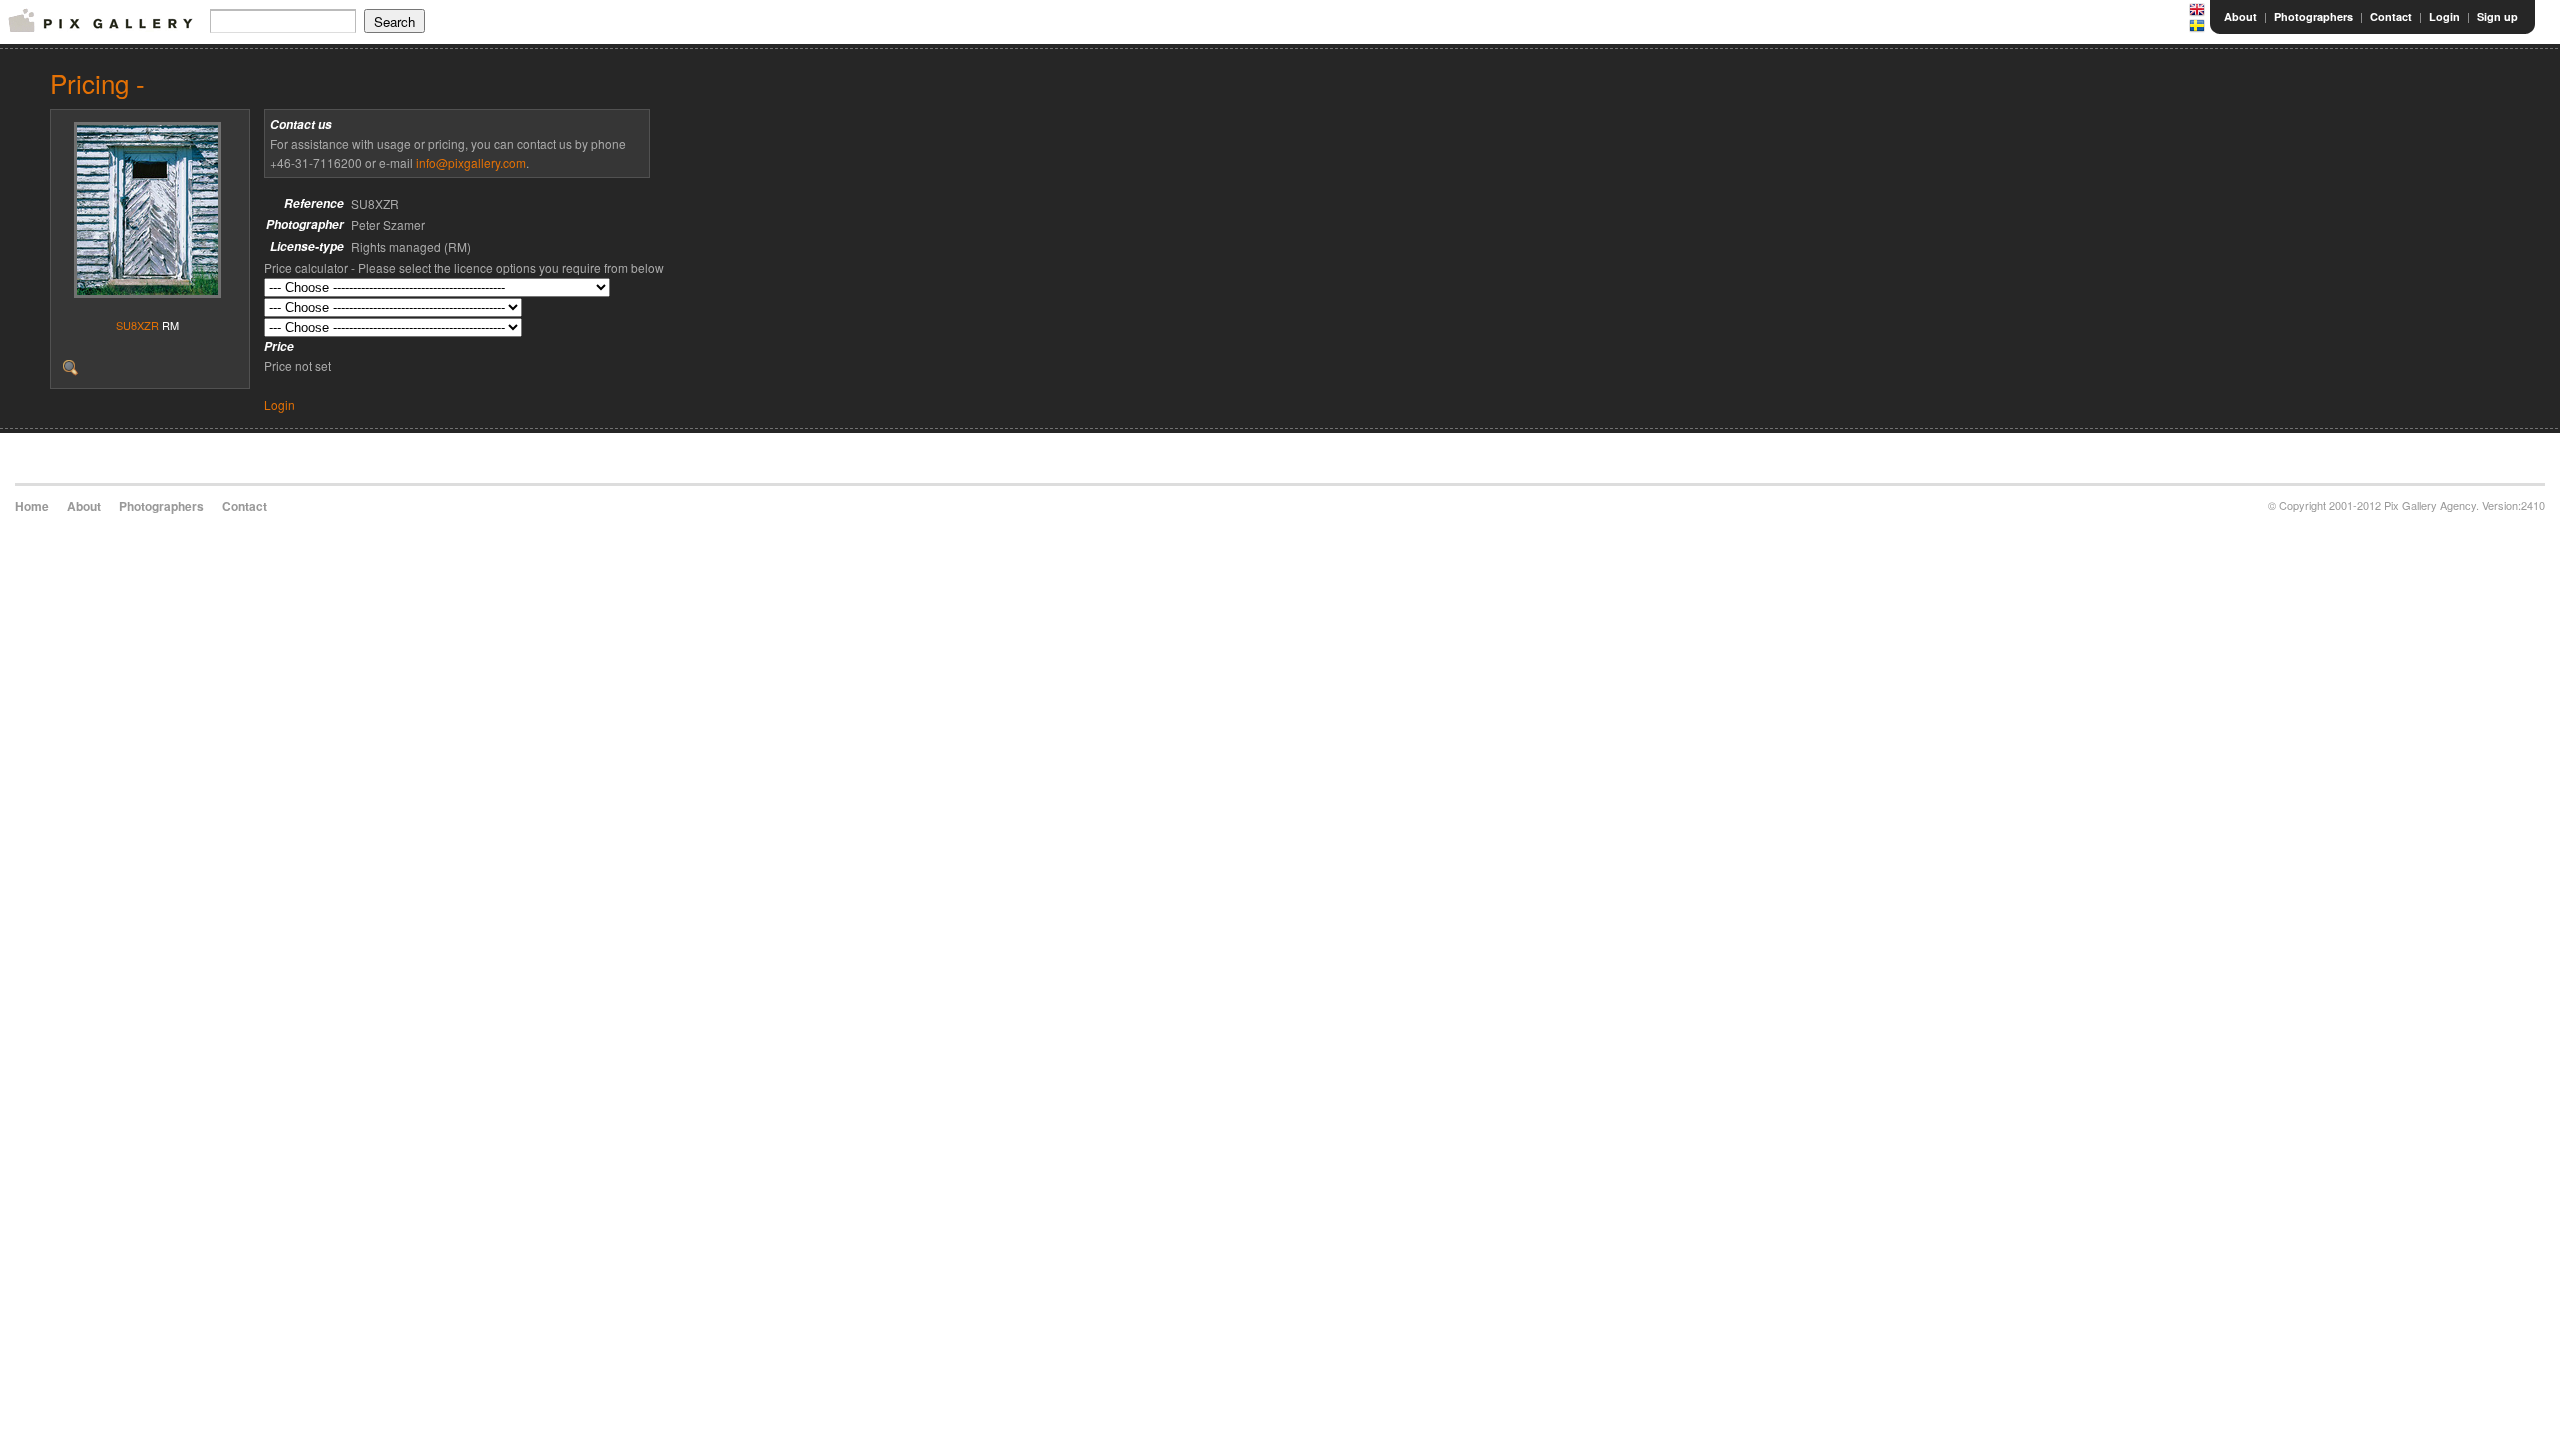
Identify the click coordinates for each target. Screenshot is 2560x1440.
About (2240, 16)
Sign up (2497, 16)
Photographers (2313, 16)
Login (2444, 16)
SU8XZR (137, 325)
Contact (2391, 16)
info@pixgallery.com (471, 162)
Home (32, 506)
